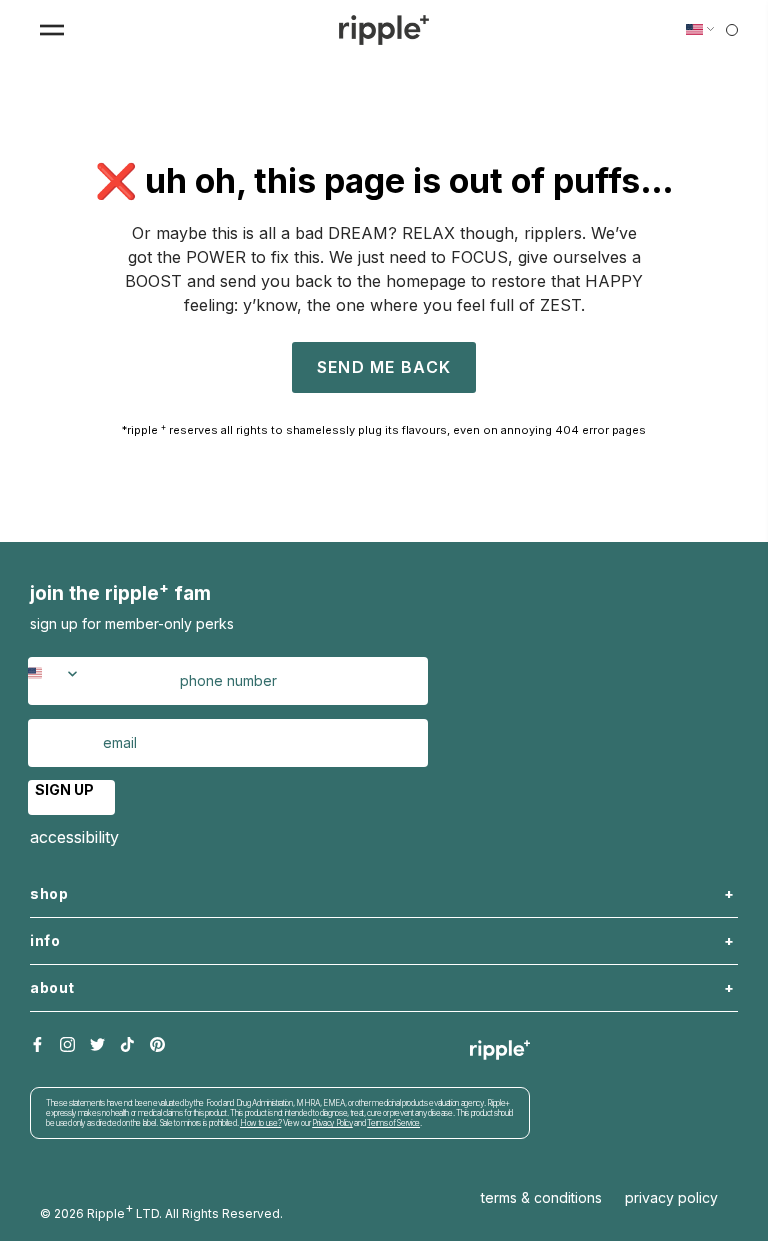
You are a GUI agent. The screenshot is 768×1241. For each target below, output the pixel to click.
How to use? (260, 1123)
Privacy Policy (332, 1123)
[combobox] (64, 681)
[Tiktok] (127, 1045)
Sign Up (64, 789)
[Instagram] (67, 1045)
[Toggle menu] (52, 30)
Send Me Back (384, 367)
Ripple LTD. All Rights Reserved (183, 1210)
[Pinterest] (157, 1045)
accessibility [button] (74, 837)
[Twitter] (97, 1045)
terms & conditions (541, 1197)
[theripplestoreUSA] (384, 30)
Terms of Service (393, 1123)
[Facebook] (37, 1045)
